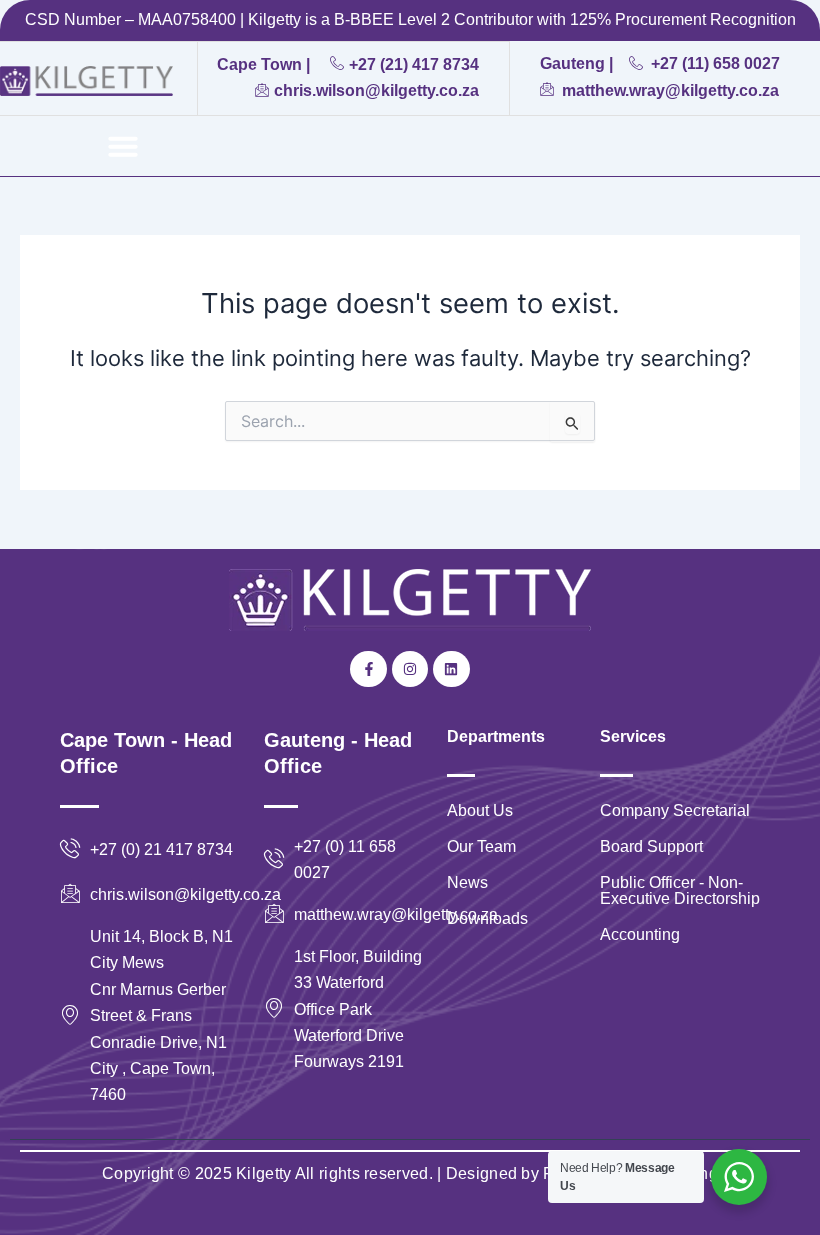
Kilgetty (263, 1173)
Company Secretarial (675, 810)
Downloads (487, 918)
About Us (480, 810)
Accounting (640, 934)
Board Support (651, 846)
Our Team (481, 846)
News (467, 882)
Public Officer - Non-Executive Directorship (680, 890)
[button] (123, 146)
